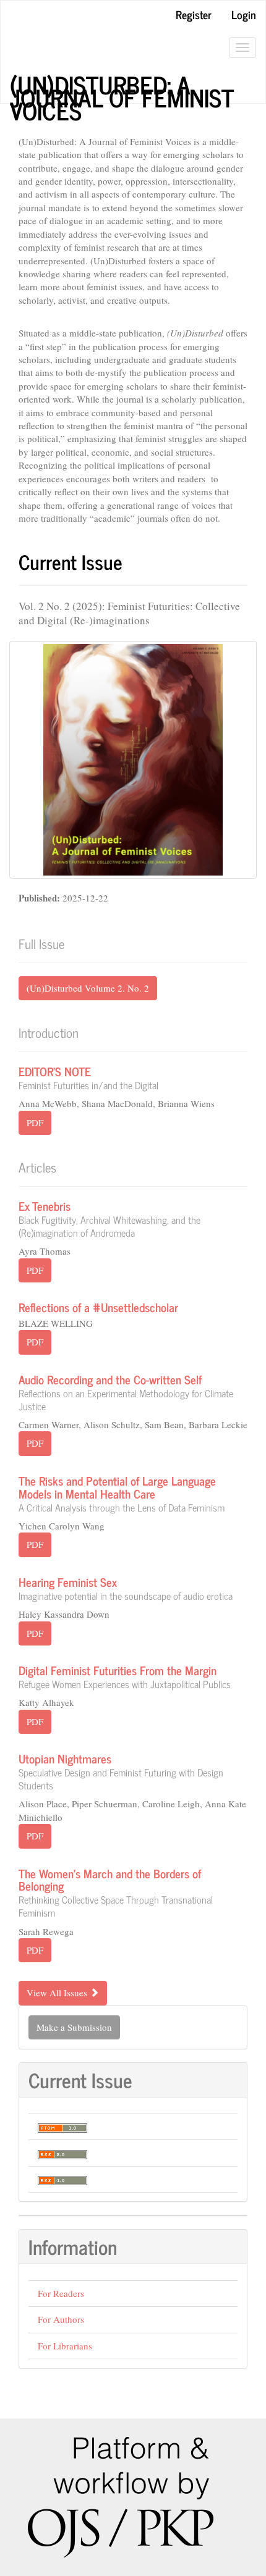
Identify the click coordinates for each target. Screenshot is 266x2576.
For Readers (61, 2293)
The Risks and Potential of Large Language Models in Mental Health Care (122, 1492)
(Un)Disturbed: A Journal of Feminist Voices (122, 85)
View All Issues (58, 1993)
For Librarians (65, 2346)
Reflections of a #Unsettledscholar (98, 1307)
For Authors (61, 2319)
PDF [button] (35, 1123)
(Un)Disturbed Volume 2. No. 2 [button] (88, 988)
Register (194, 14)
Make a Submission (74, 2027)
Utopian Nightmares (121, 1770)
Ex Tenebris (109, 1217)
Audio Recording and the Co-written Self (126, 1391)
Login (244, 14)
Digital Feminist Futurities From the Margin (125, 1675)
